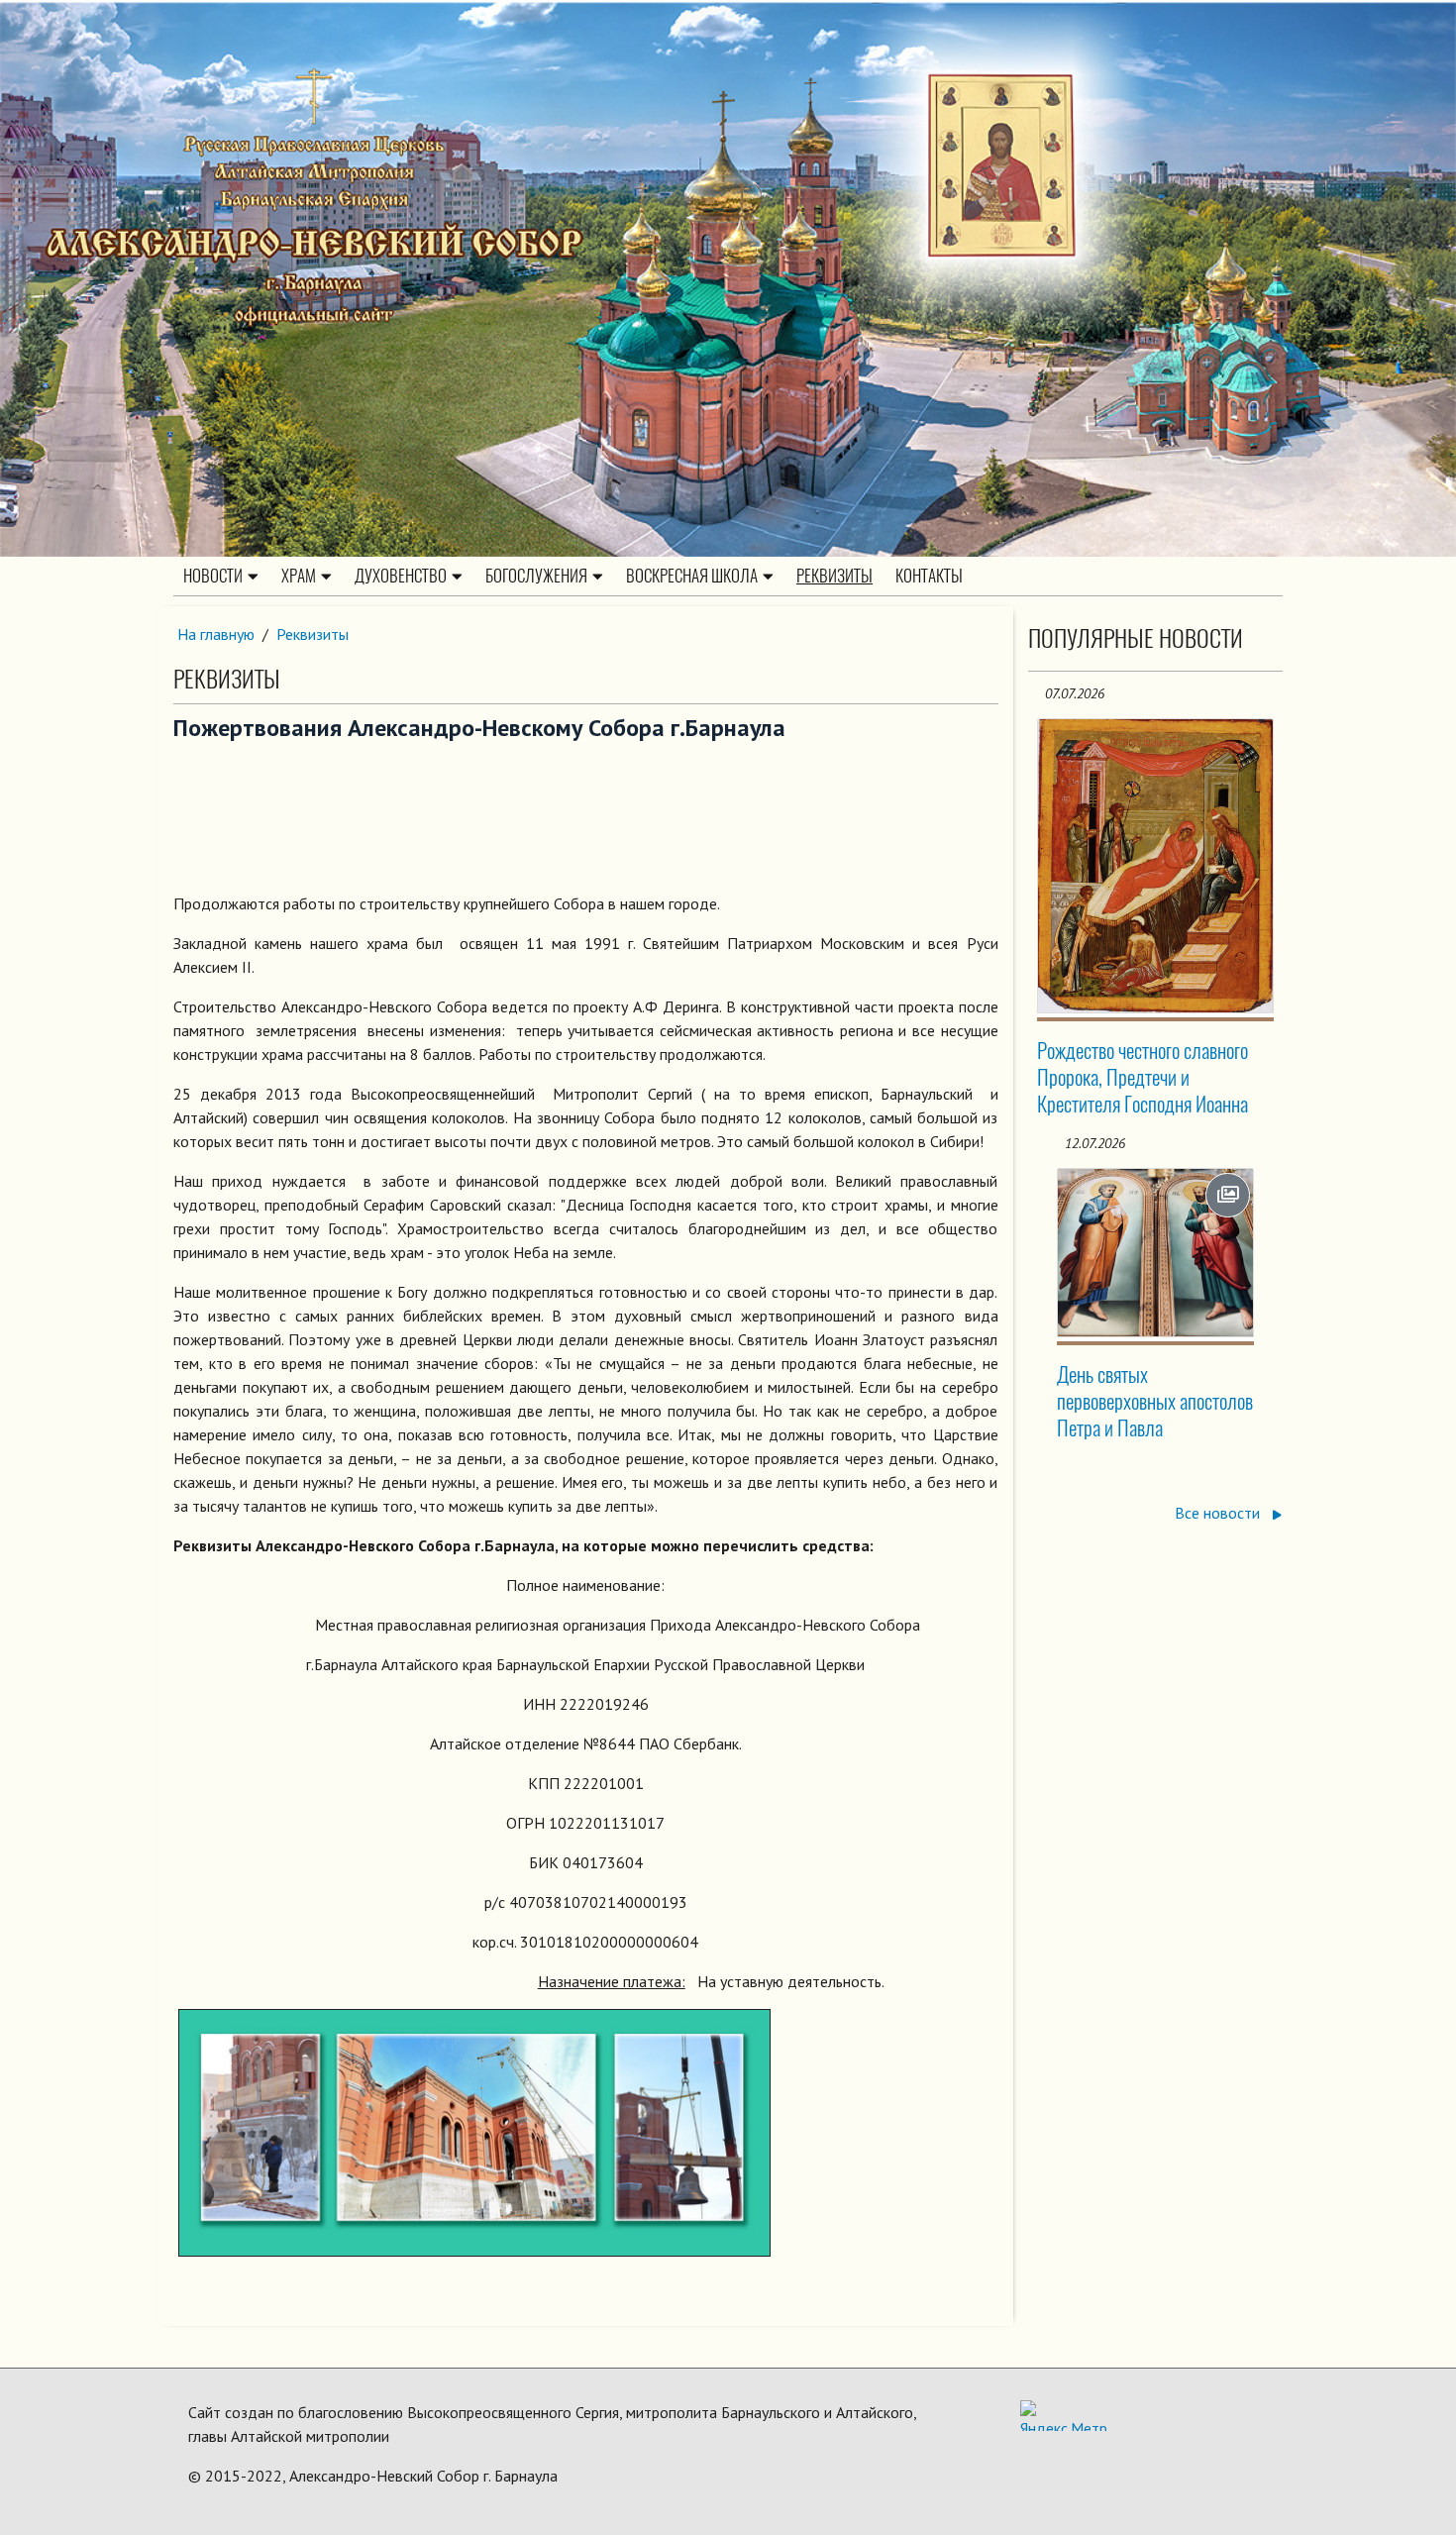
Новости (213, 576)
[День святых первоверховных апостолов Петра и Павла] (1156, 1253)
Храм (299, 576)
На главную (216, 634)
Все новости (1219, 1513)
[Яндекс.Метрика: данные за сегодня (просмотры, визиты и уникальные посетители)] (1064, 2416)
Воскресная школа (692, 576)
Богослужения (536, 576)
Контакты (929, 576)
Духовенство (401, 576)
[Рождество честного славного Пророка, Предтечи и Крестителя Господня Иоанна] (1156, 866)
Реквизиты (834, 576)
